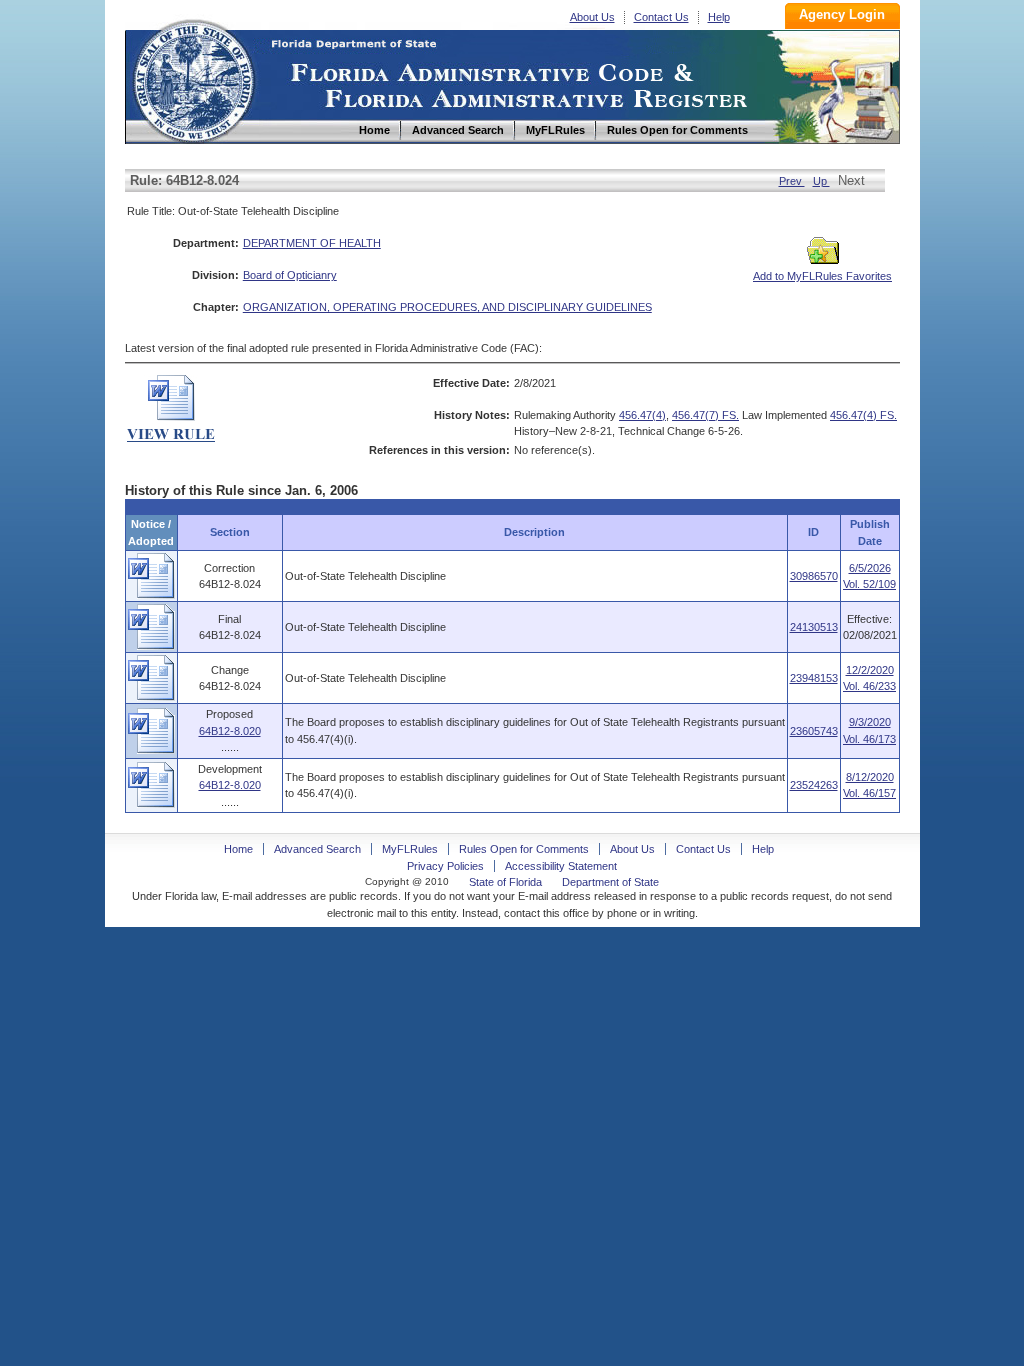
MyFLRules (410, 849)
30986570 (814, 576)
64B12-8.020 (230, 731)
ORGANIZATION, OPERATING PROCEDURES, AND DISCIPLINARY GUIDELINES (447, 307)
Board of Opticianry (290, 275)
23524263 (814, 785)
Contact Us (661, 17)
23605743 (814, 731)
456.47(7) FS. (705, 415)
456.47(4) (642, 415)
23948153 (814, 678)
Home (193, 78)
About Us (592, 17)
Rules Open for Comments (524, 849)
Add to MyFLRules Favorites (822, 276)
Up (821, 181)
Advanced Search (317, 849)
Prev (792, 181)
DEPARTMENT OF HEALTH (312, 243)
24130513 (814, 627)
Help (719, 17)
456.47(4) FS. (863, 415)
